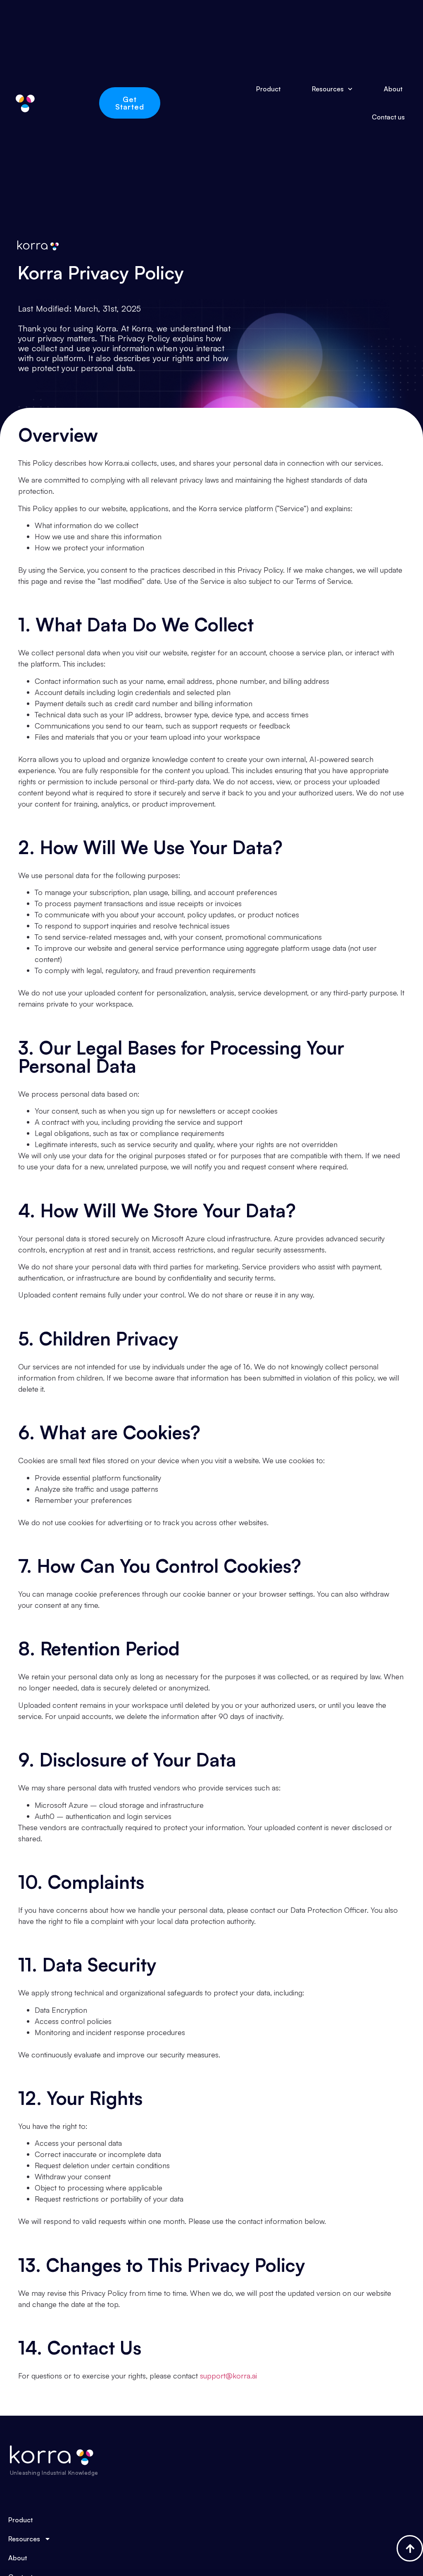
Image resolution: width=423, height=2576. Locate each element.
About (393, 89)
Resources (328, 89)
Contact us (388, 117)
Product (268, 89)
